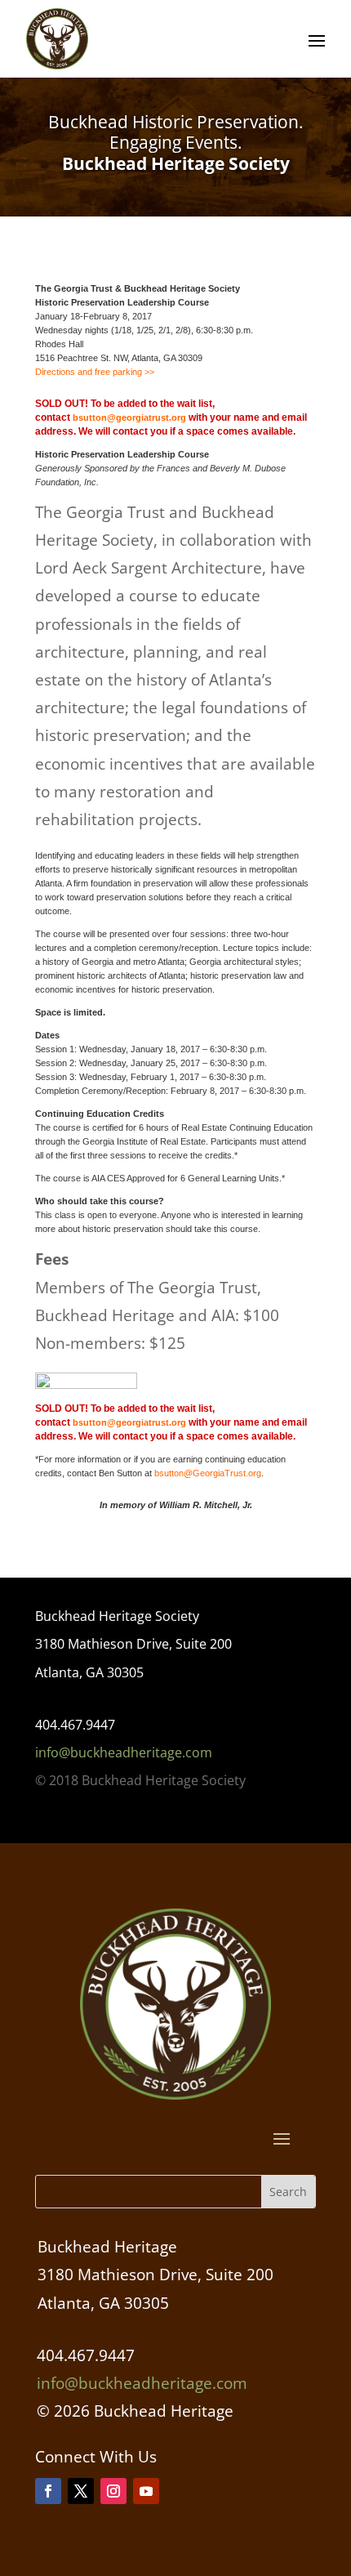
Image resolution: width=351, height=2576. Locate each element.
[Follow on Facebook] (48, 2491)
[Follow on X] (81, 2491)
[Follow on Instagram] (113, 2491)
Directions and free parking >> (95, 372)
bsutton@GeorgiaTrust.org (208, 1473)
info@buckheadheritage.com (124, 1752)
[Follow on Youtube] (146, 2491)
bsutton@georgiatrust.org (129, 417)
